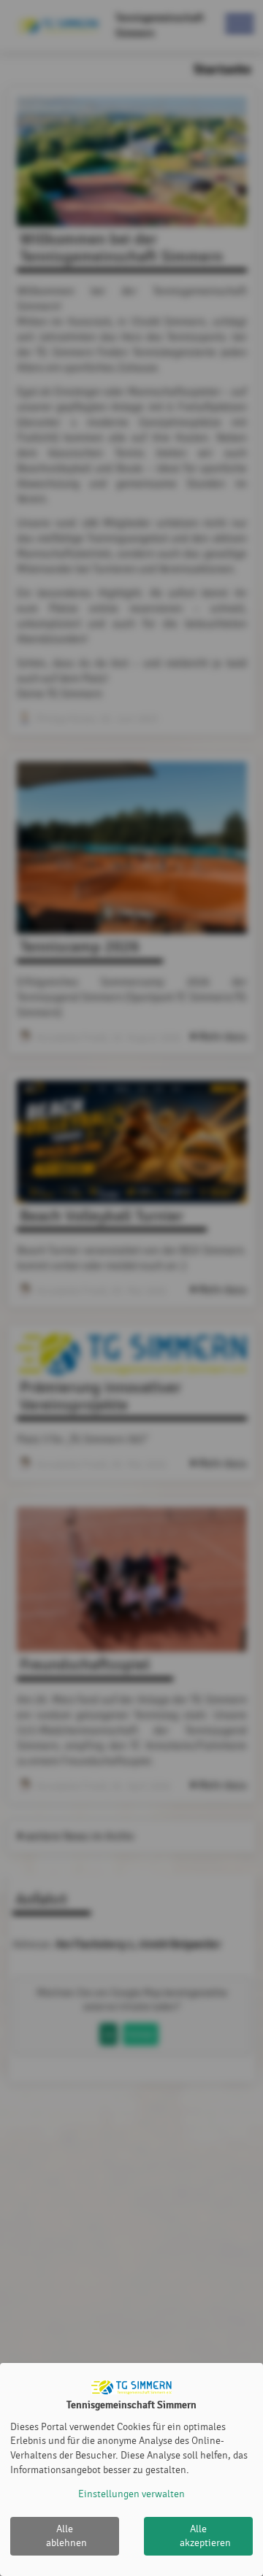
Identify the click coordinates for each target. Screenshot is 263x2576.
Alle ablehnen (66, 2536)
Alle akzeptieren (205, 2536)
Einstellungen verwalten (131, 2494)
